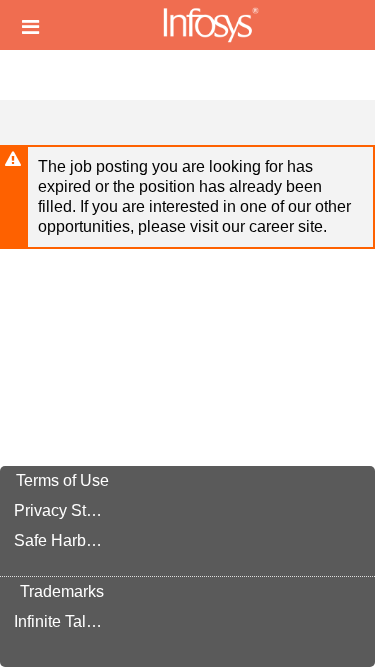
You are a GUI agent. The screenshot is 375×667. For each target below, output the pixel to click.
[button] (30, 27)
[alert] (187, 197)
